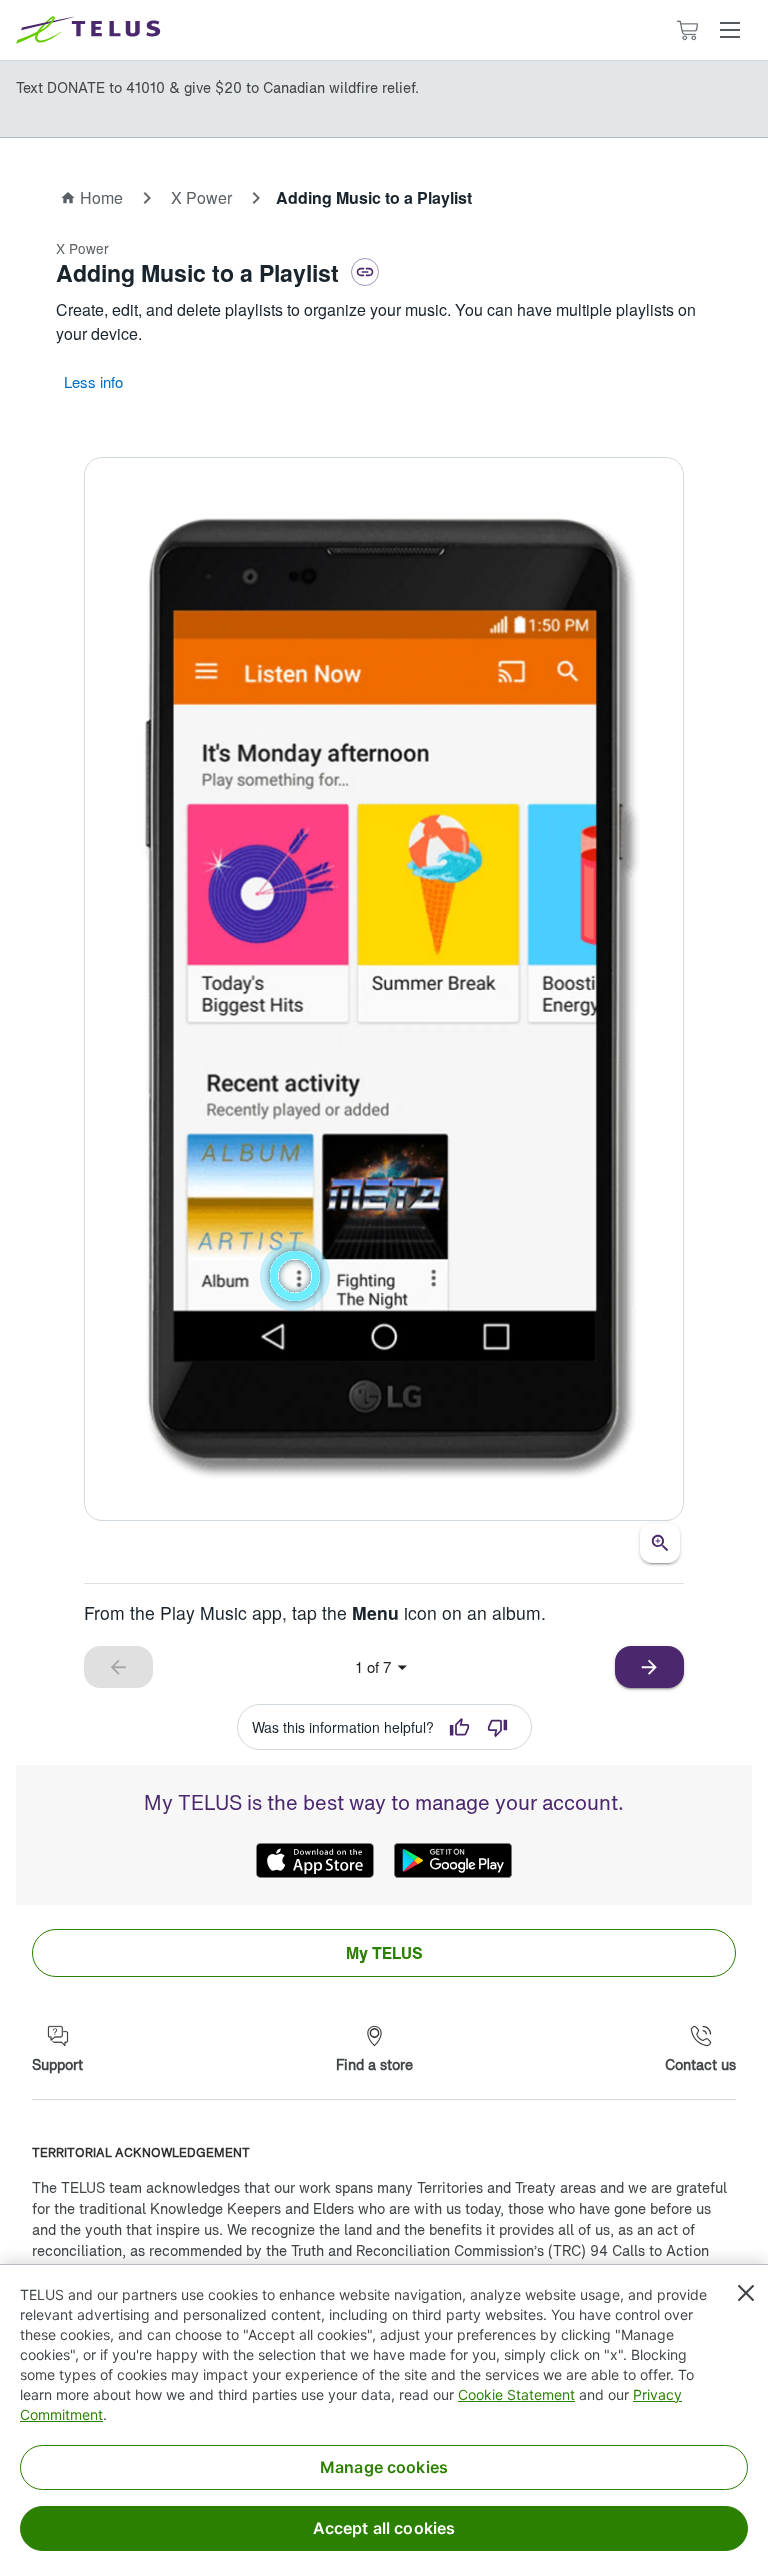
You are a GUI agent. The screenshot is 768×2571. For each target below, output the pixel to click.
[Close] (746, 2293)
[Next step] (384, 989)
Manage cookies (384, 2467)
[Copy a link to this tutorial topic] (365, 272)
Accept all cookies (384, 2528)
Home (101, 197)
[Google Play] (453, 1861)
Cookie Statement (516, 2394)
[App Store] (315, 1861)
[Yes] (460, 1727)
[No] (498, 1727)
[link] (384, 1953)
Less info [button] (93, 381)
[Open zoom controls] (660, 1543)
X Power (201, 197)
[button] (730, 30)
